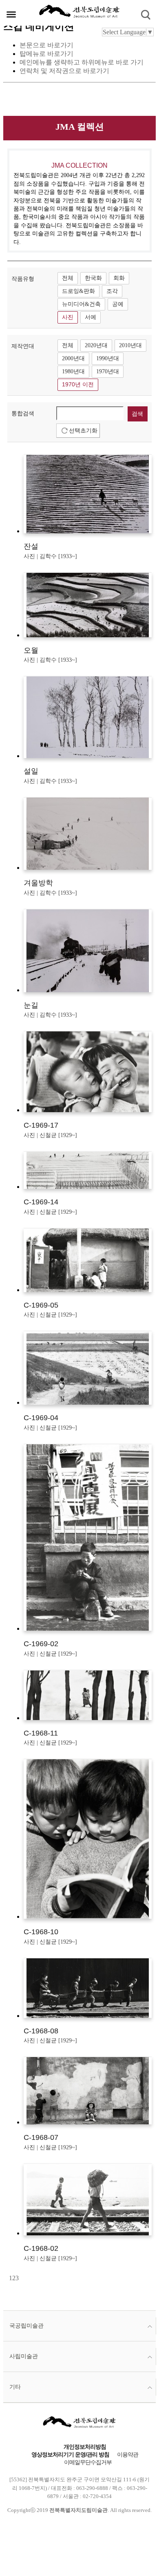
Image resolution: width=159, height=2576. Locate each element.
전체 (68, 278)
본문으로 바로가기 (46, 45)
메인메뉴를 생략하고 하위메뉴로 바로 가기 (82, 62)
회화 (119, 278)
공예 (118, 304)
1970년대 (108, 371)
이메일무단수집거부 (88, 2462)
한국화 (93, 278)
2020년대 (96, 345)
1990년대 (108, 358)
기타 (15, 2387)
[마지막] (21, 2278)
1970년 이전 (78, 385)
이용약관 (128, 2455)
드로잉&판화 (78, 291)
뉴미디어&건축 (81, 304)
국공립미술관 (26, 2326)
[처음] (8, 2278)
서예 (91, 317)
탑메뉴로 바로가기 (46, 54)
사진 (68, 317)
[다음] (20, 2278)
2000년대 (73, 358)
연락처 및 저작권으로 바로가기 (64, 71)
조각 (112, 291)
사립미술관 (24, 2356)
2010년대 (130, 345)
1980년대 (73, 371)
